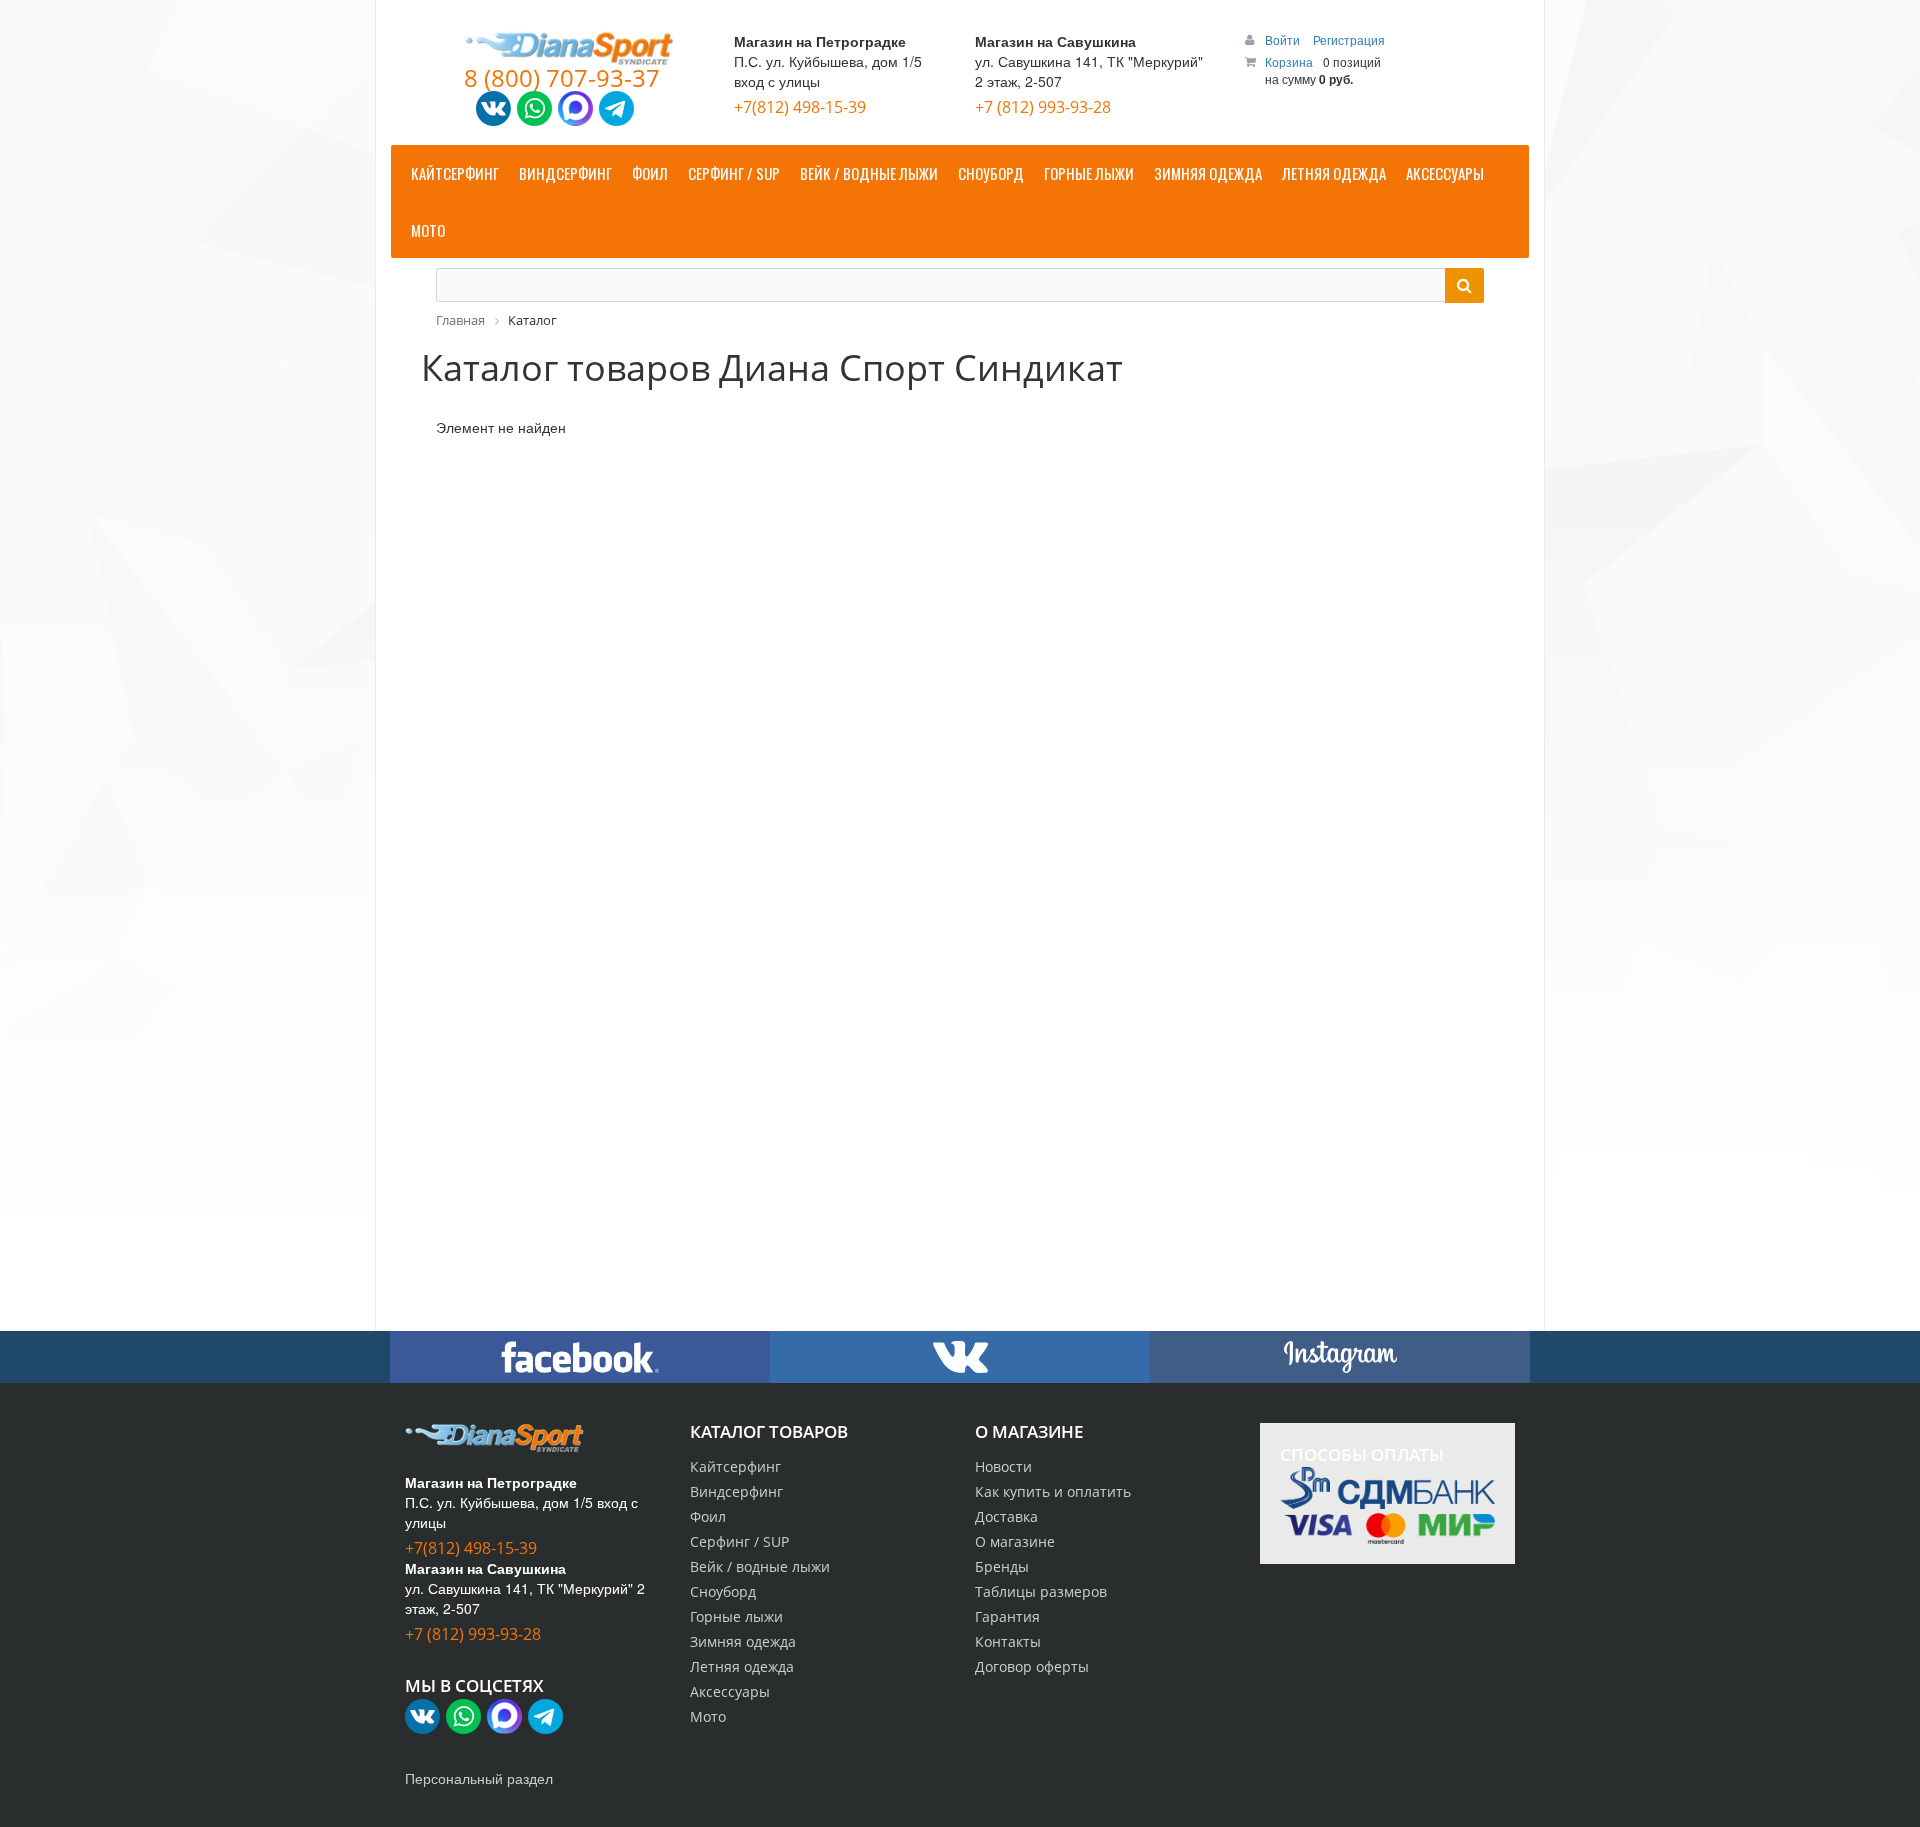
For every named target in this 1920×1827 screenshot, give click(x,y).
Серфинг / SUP (739, 1541)
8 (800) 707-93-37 (562, 77)
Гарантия (1007, 1616)
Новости (1003, 1466)
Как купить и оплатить (1053, 1491)
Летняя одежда (742, 1666)
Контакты (1008, 1641)
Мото (708, 1716)
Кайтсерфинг (735, 1466)
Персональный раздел (479, 1778)
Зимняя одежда (743, 1641)
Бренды (1002, 1566)
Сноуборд (723, 1591)
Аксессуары (730, 1691)
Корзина (1289, 61)
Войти (1284, 39)
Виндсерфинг (736, 1491)
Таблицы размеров (1041, 1591)
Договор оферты (1032, 1666)
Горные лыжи (736, 1616)
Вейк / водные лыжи (760, 1566)
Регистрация (1349, 39)
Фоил (708, 1516)
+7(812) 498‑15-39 (800, 107)
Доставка (1006, 1516)
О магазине (1015, 1541)
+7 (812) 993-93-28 (1043, 107)
